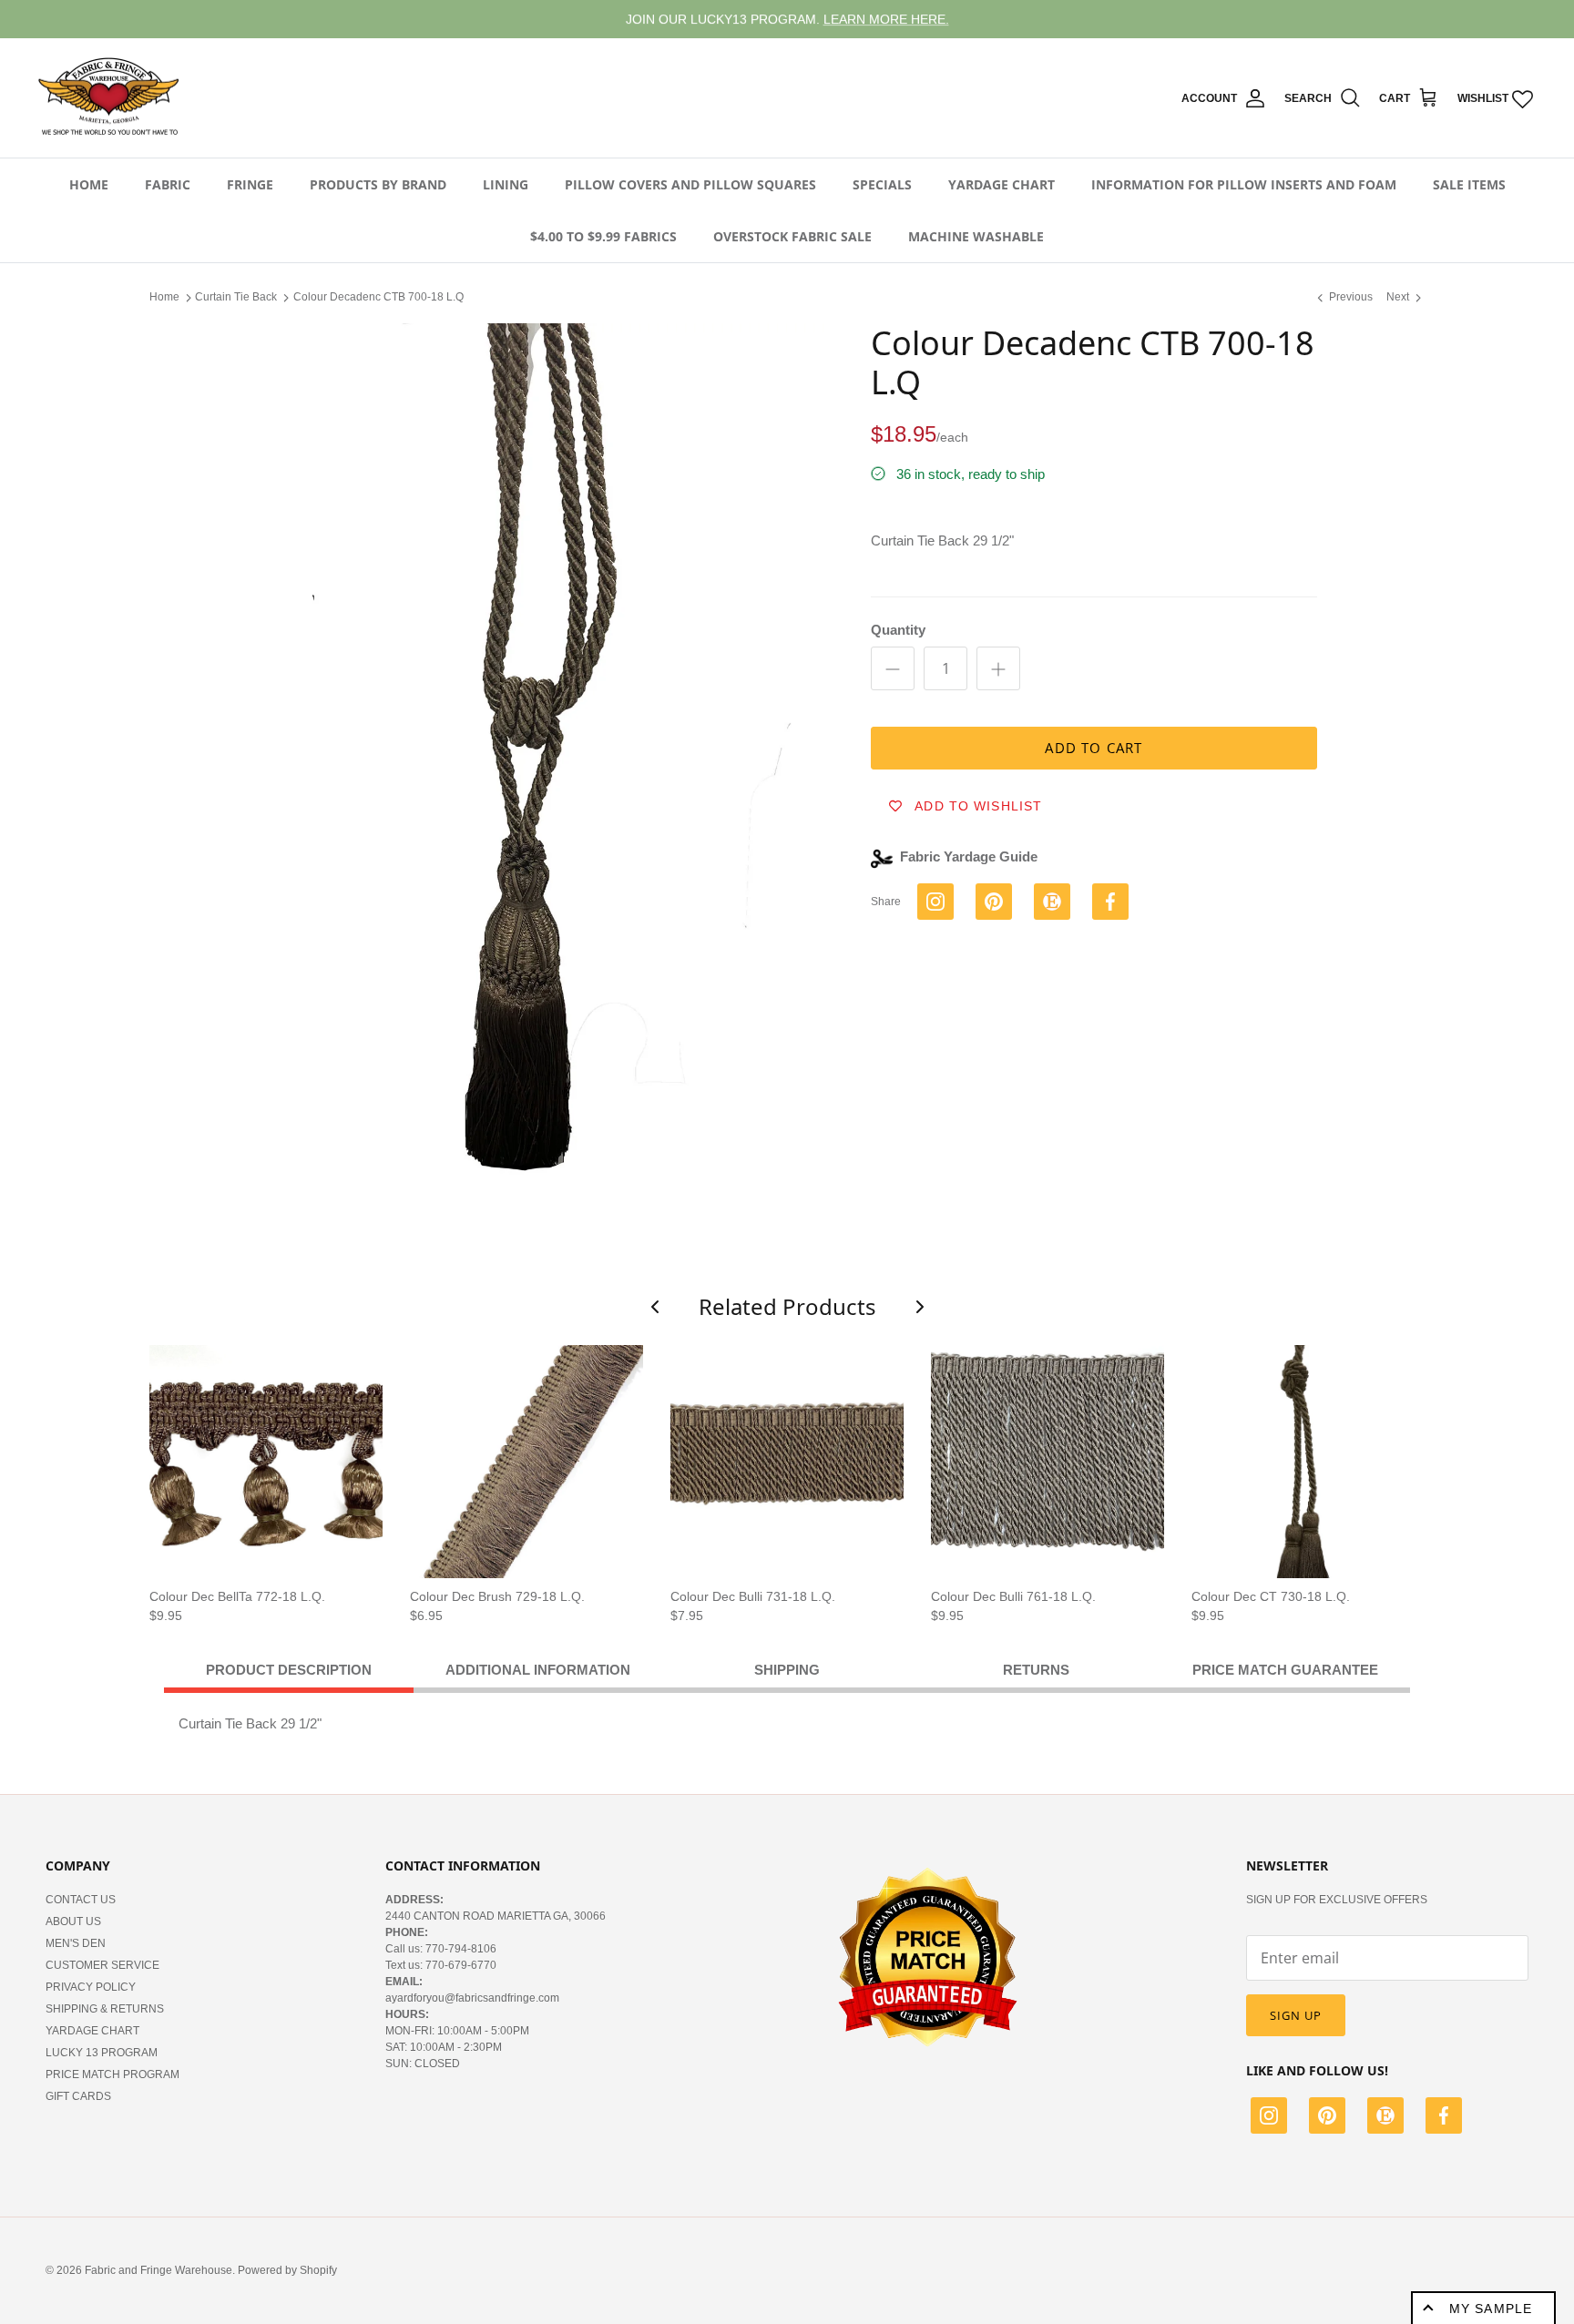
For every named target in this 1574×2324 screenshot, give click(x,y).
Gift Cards (78, 2096)
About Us (73, 1921)
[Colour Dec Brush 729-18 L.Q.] (526, 1462)
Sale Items (1469, 184)
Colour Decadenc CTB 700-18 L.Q (378, 297)
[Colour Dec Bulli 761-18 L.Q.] (1048, 1462)
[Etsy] (1385, 2118)
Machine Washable (976, 236)
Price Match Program (112, 2074)
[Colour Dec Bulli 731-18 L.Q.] (787, 1462)
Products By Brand (378, 184)
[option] (544, 754)
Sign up (1296, 2015)
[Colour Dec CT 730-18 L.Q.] (1308, 1462)
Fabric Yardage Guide (969, 856)
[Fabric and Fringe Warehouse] (109, 98)
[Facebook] (1444, 2118)
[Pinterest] (1327, 2118)
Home (89, 184)
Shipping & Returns (105, 2009)
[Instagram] (1269, 2118)
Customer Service (102, 1965)
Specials (882, 184)
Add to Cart (1094, 748)
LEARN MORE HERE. (886, 19)
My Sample (1491, 2309)
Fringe (250, 184)
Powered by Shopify (287, 2270)
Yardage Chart (1002, 184)
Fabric (168, 184)
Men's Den (76, 1943)
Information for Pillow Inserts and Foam (1244, 184)
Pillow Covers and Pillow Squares (690, 184)
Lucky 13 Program (102, 2053)
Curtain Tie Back (236, 297)
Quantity (898, 630)
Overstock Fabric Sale (792, 236)
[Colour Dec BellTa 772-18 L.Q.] (266, 1462)
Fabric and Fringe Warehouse (158, 2270)
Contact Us (81, 1900)
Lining (506, 184)
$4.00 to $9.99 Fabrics (603, 236)
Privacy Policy (91, 1987)
